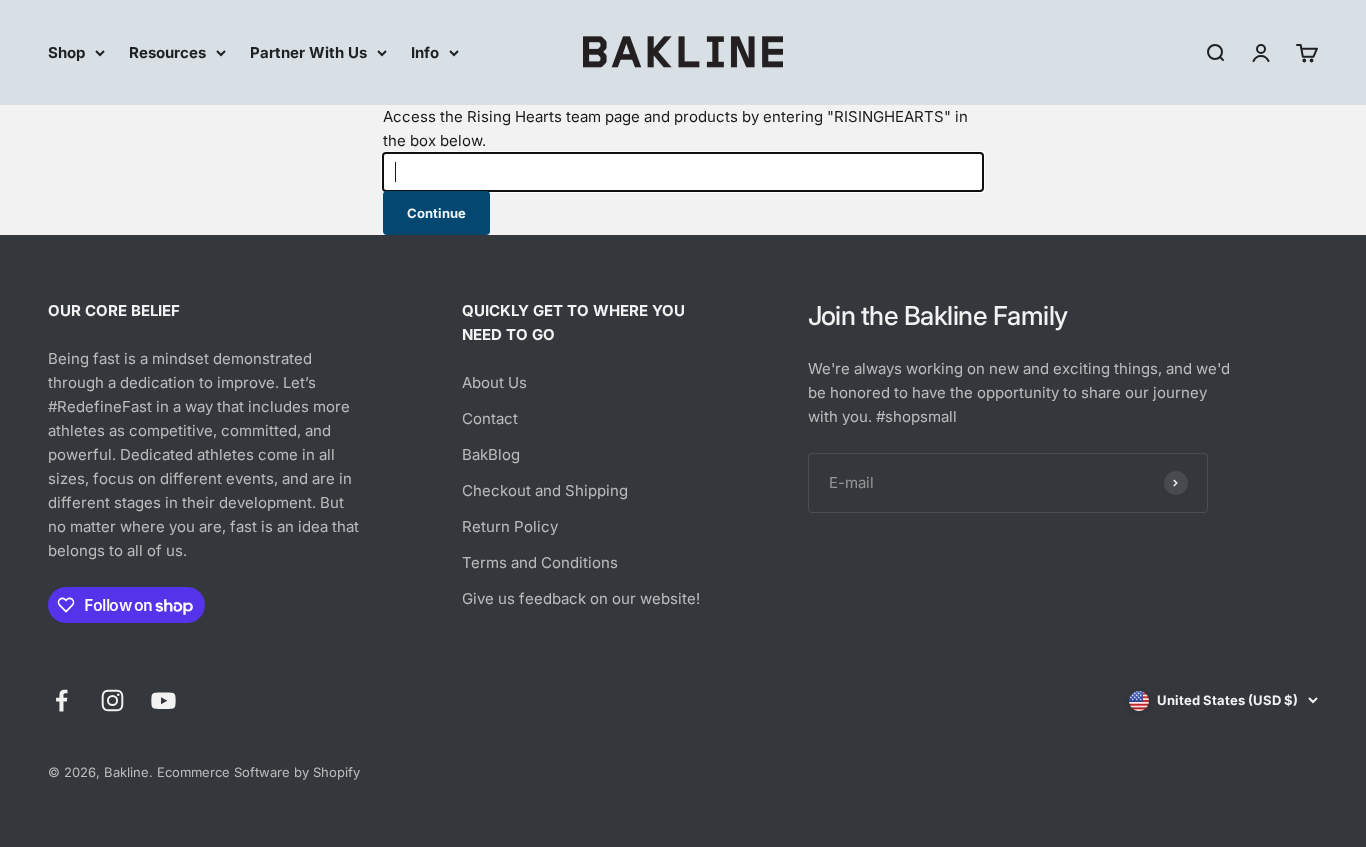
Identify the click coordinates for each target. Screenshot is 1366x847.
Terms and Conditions (540, 562)
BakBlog (491, 454)
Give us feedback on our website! (581, 598)
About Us (494, 382)
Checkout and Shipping (545, 490)
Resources (167, 52)
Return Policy (510, 526)
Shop (66, 52)
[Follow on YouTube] (163, 700)
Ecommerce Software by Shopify (258, 772)
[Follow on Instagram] (112, 700)
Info (425, 52)
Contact (490, 418)
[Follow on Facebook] (61, 700)
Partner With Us (308, 52)
